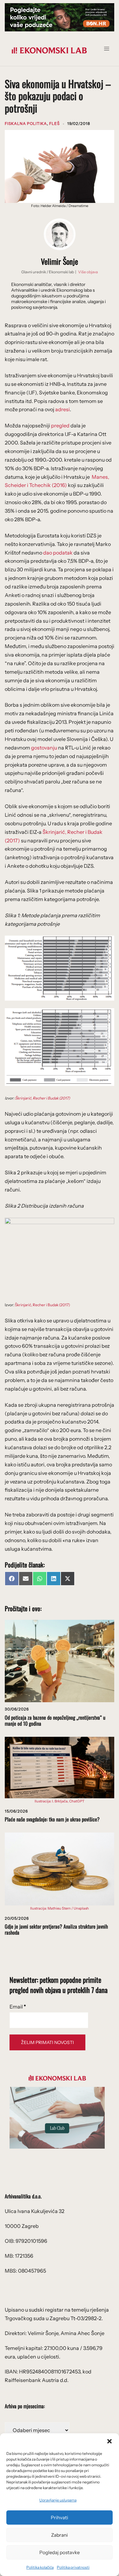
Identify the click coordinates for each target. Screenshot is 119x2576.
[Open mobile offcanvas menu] (109, 50)
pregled (60, 425)
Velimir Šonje (60, 261)
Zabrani (60, 2535)
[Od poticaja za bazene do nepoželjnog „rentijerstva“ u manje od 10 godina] (60, 1660)
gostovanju (44, 748)
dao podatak (58, 553)
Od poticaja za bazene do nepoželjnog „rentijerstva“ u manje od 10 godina (55, 1720)
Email (18, 2007)
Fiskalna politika (26, 123)
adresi (63, 409)
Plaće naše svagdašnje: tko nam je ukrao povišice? (52, 1819)
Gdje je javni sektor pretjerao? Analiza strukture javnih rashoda (56, 1929)
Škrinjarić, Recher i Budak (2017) (43, 1098)
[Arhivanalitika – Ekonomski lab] (49, 50)
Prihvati (60, 2518)
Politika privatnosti (73, 2567)
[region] (60, 17)
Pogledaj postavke (60, 2552)
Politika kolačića (40, 2567)
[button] (109, 2441)
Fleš (54, 123)
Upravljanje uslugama (58, 2500)
